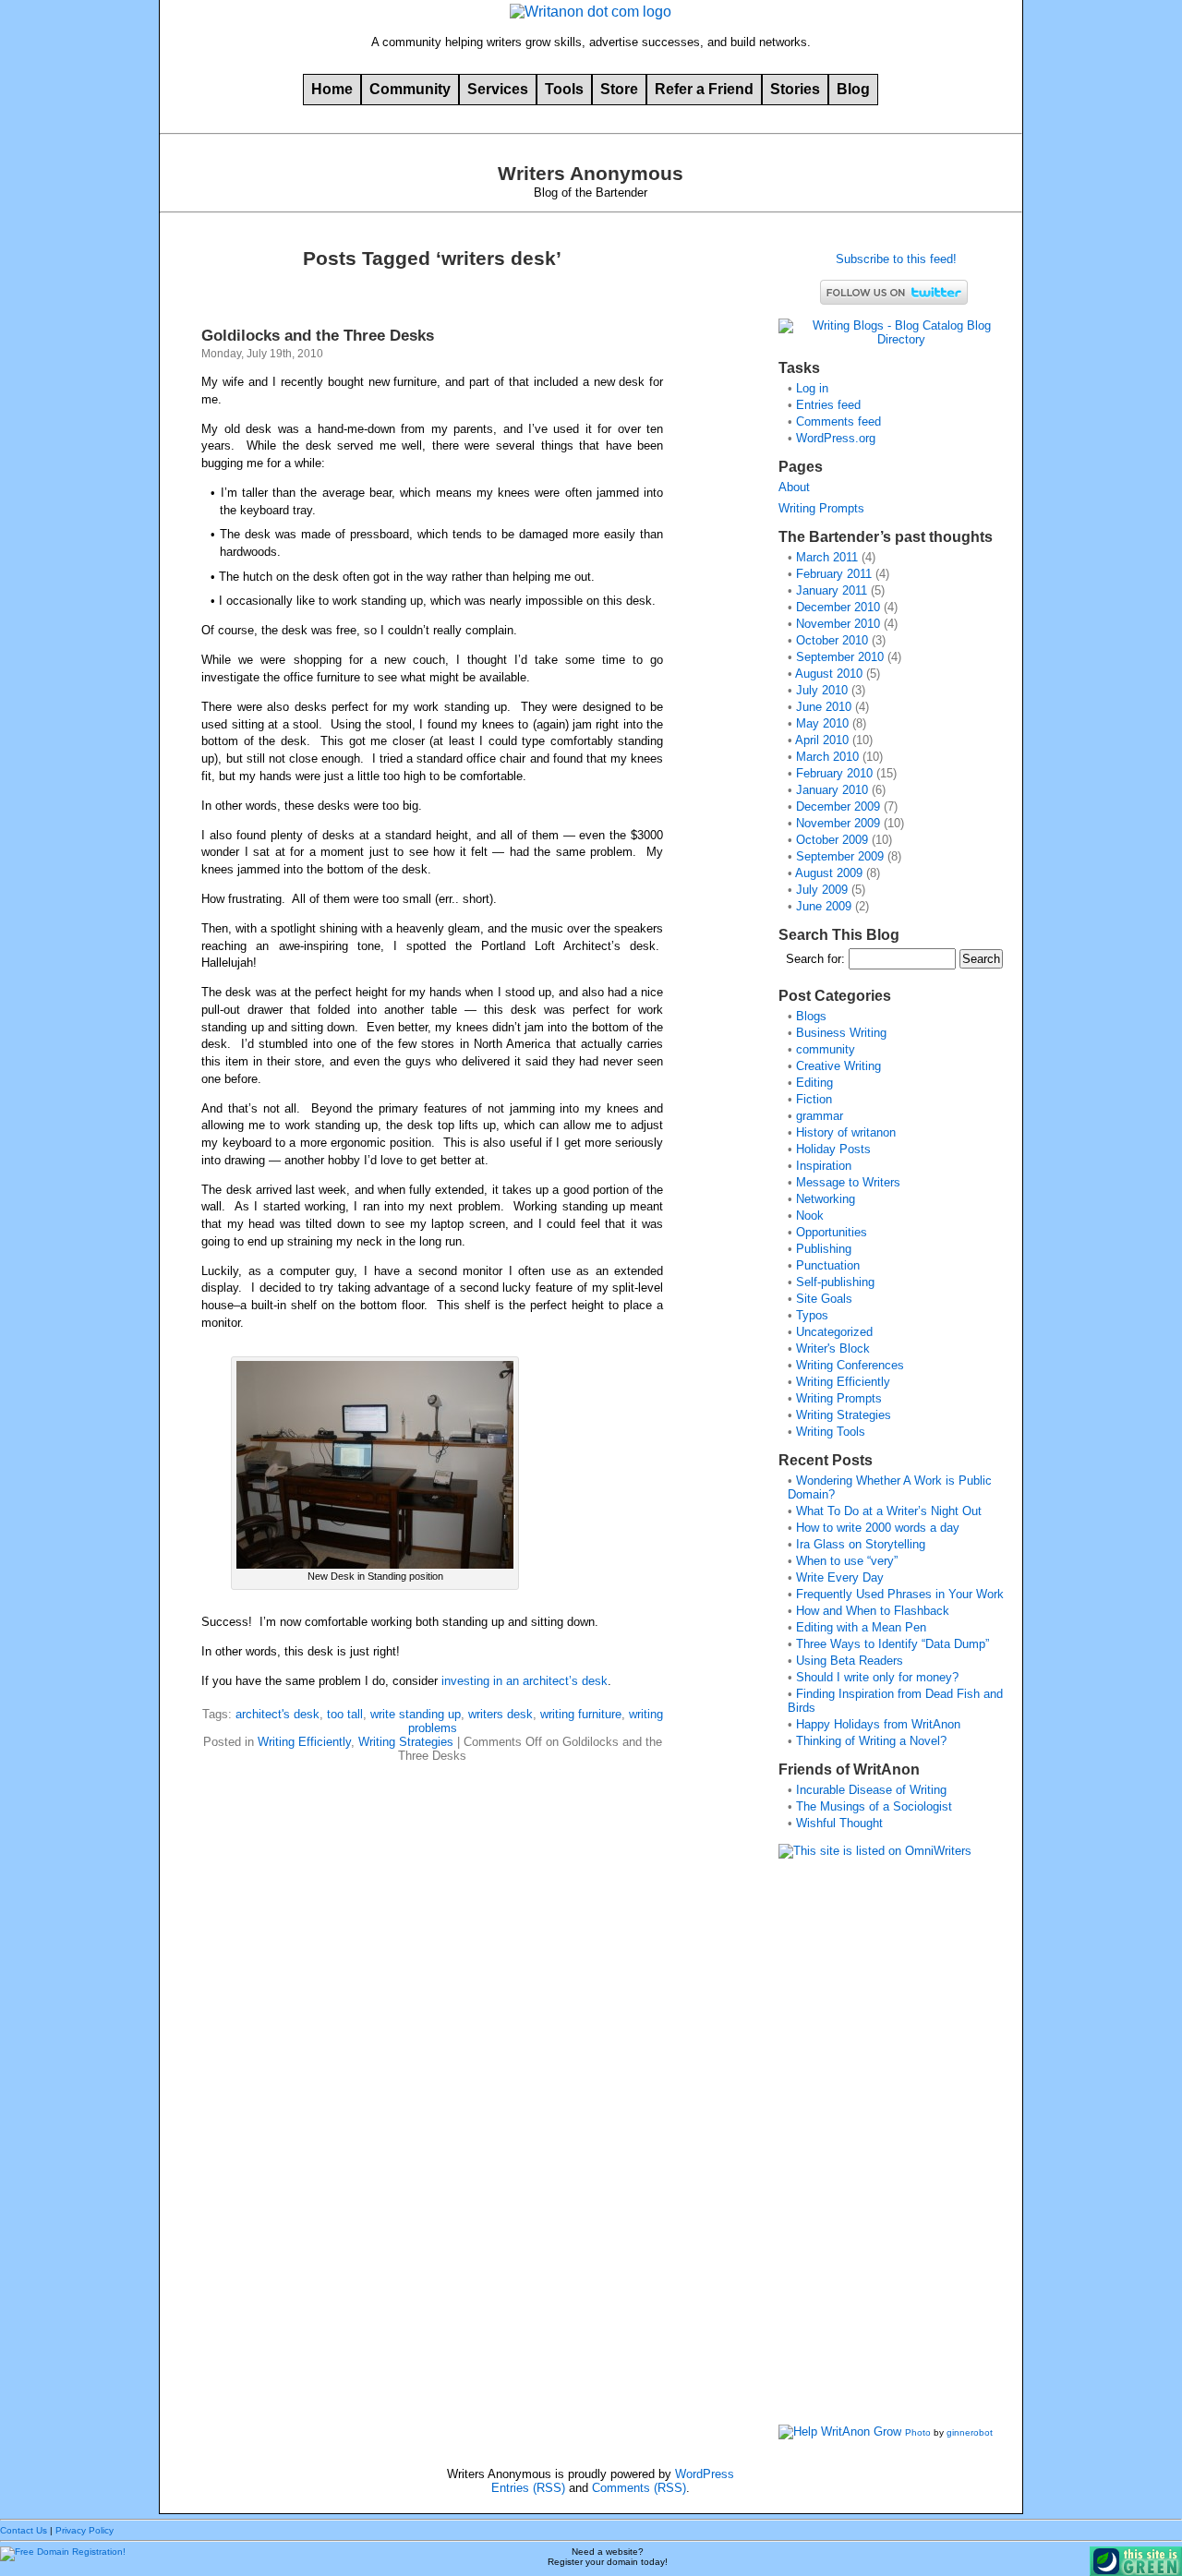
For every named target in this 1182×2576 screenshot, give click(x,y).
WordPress (705, 2474)
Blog (853, 89)
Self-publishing (835, 1282)
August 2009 (829, 873)
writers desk (501, 1714)
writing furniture (581, 1714)
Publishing (824, 1249)
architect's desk (277, 1714)
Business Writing (841, 1033)
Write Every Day (840, 1577)
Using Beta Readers (850, 1661)
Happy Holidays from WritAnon (878, 1724)
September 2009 (840, 856)
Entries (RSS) (528, 2488)
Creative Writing (838, 1066)
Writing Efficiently (304, 1742)
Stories (795, 89)
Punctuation (828, 1265)
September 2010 (840, 657)
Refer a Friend (704, 89)
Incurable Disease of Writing (871, 1790)
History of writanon (846, 1132)
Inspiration (824, 1166)
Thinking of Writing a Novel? (871, 1741)
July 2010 (822, 690)
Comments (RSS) (639, 2488)
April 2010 (822, 740)
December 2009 (838, 807)
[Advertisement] (852, 2148)
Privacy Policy (84, 2530)
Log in (812, 388)
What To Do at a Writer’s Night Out (889, 1511)
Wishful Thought (839, 1823)
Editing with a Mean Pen (861, 1627)
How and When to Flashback (873, 1611)
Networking (826, 1199)
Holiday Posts (833, 1149)
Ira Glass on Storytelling (861, 1544)
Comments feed (838, 421)
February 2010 (834, 773)
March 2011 (827, 557)
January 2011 (832, 590)
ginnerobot (970, 2432)
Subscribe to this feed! (894, 259)
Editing (814, 1083)
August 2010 (829, 674)
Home (332, 89)
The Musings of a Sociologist (874, 1806)
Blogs (811, 1016)
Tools (564, 89)
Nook (810, 1216)
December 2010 (838, 607)
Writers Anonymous (591, 174)
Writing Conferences (850, 1365)
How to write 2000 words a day (878, 1528)
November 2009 (838, 823)
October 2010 (832, 640)
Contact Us (24, 2530)
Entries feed (828, 405)
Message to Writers (848, 1182)
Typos (812, 1315)
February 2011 (834, 574)
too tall (345, 1714)
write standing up (416, 1714)
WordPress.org (836, 438)
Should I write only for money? (877, 1677)
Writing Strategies (406, 1742)
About (794, 487)
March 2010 (827, 757)
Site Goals (824, 1299)
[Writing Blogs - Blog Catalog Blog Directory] (894, 339)
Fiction (814, 1099)
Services (498, 89)
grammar (820, 1116)
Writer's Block (833, 1348)
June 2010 (824, 707)
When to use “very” (847, 1561)
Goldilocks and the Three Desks (318, 335)
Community (410, 89)
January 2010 (832, 790)
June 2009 (824, 906)
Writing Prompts (821, 508)
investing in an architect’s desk (525, 1681)
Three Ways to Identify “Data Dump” (893, 1644)
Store (619, 89)
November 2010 (838, 624)
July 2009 (822, 890)
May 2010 (822, 723)
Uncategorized (834, 1332)
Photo (918, 2432)
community (826, 1049)
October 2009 (832, 840)
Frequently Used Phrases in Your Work (900, 1594)
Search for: (815, 959)
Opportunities (832, 1232)
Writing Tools (831, 1432)
